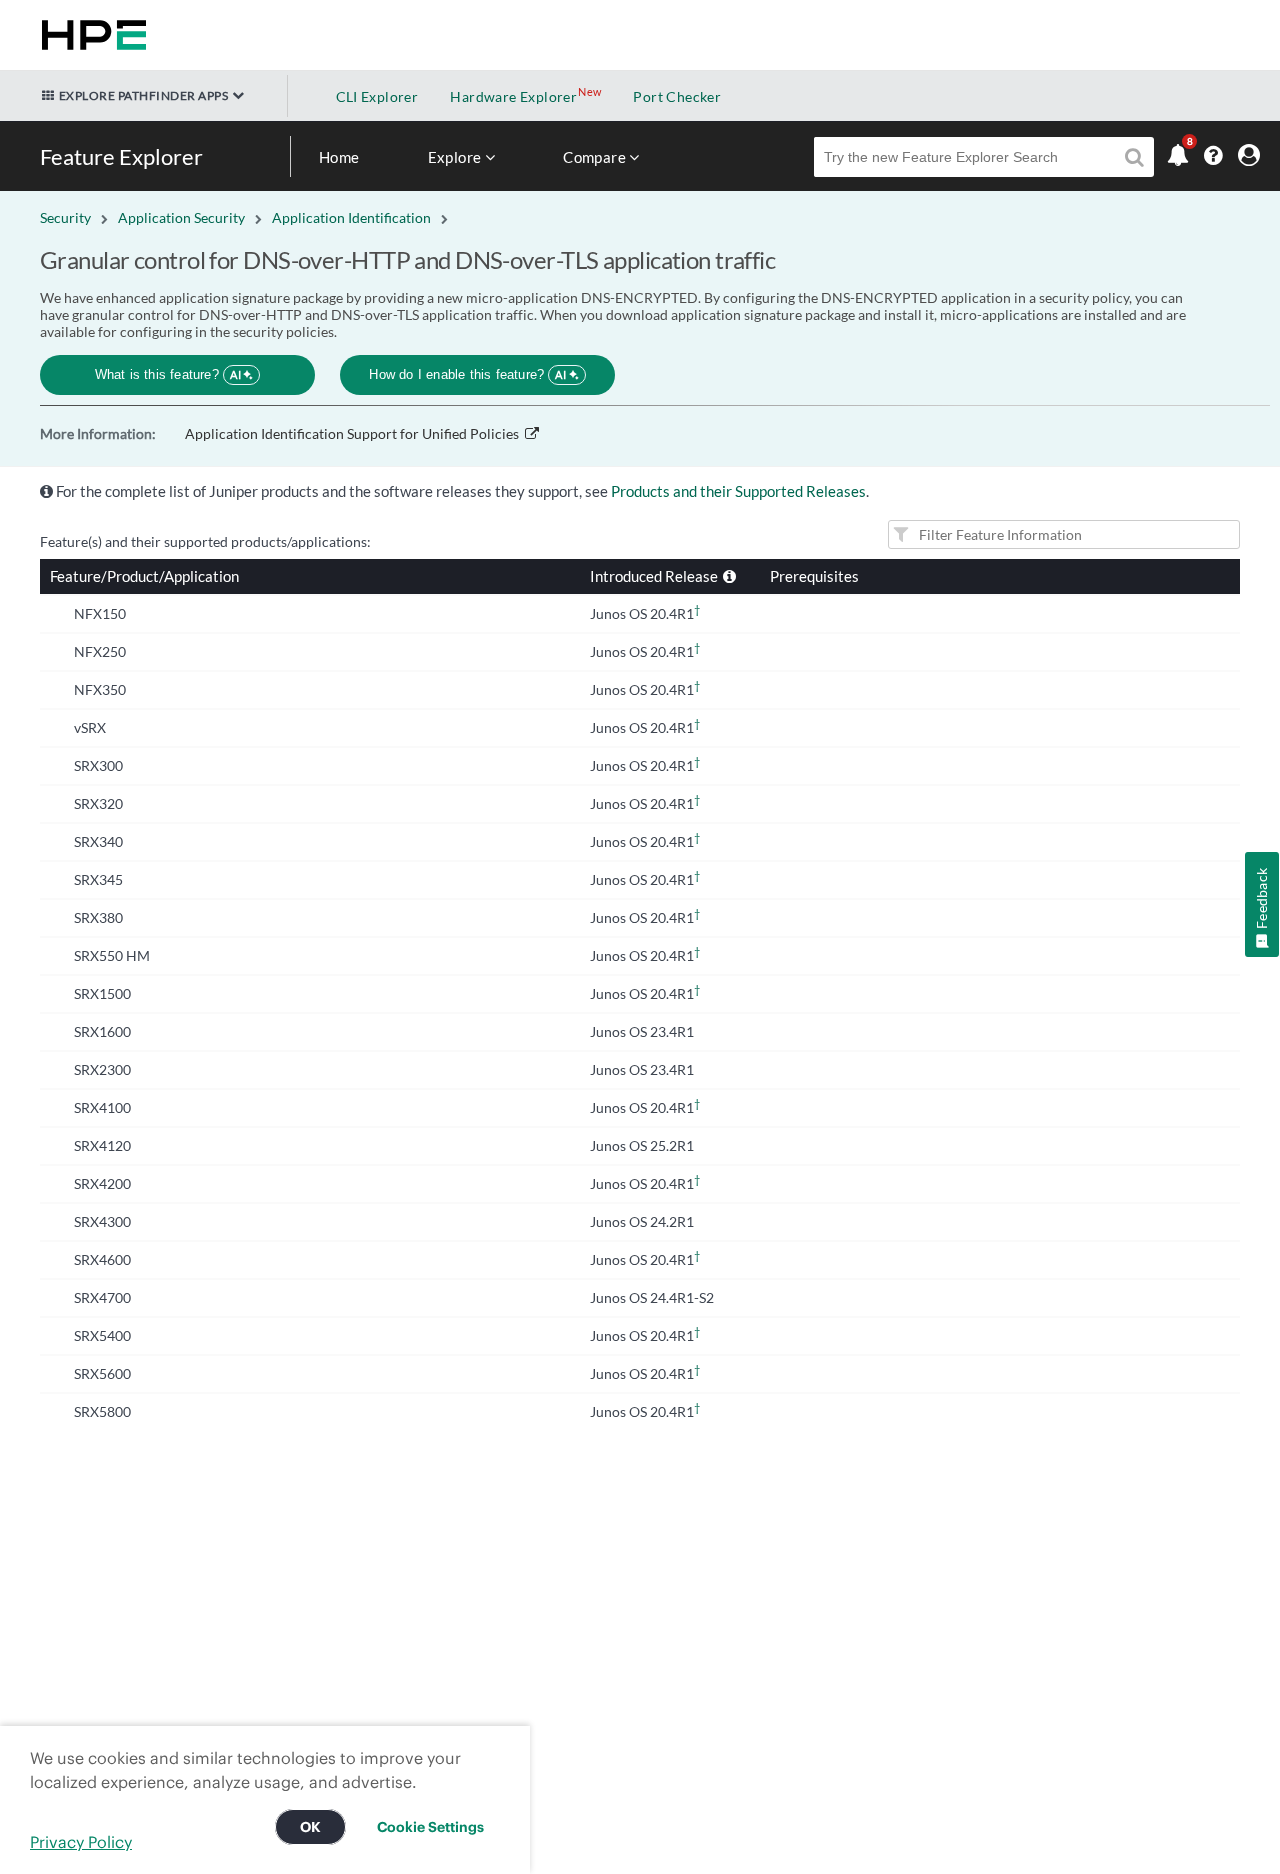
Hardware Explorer (513, 96)
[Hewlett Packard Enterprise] (90, 35)
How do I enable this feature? (467, 374)
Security (65, 217)
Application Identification (351, 217)
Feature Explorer (121, 156)
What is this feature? (168, 374)
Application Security (181, 217)
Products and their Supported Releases (738, 491)
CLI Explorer (377, 96)
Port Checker (677, 96)
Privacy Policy (81, 1842)
